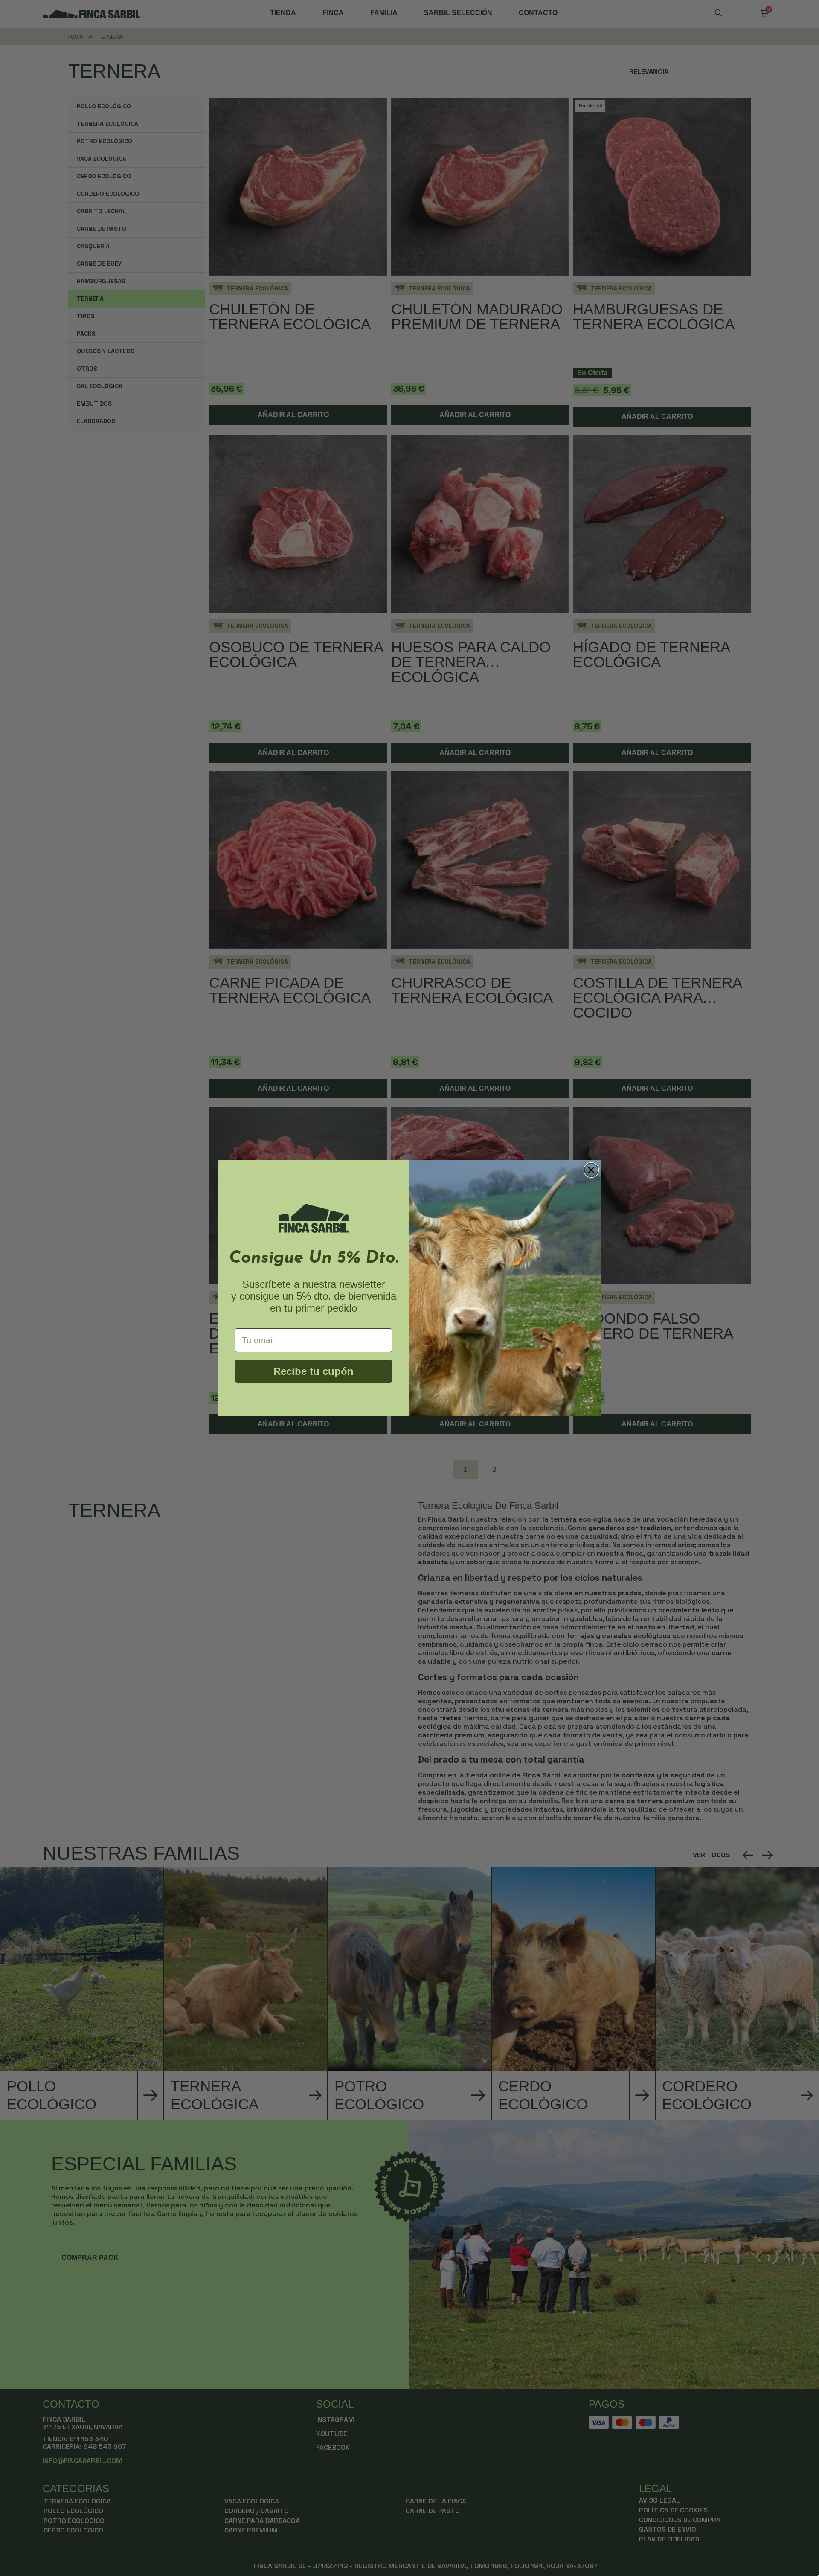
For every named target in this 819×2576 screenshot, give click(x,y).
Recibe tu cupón (314, 1371)
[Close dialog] (591, 1170)
